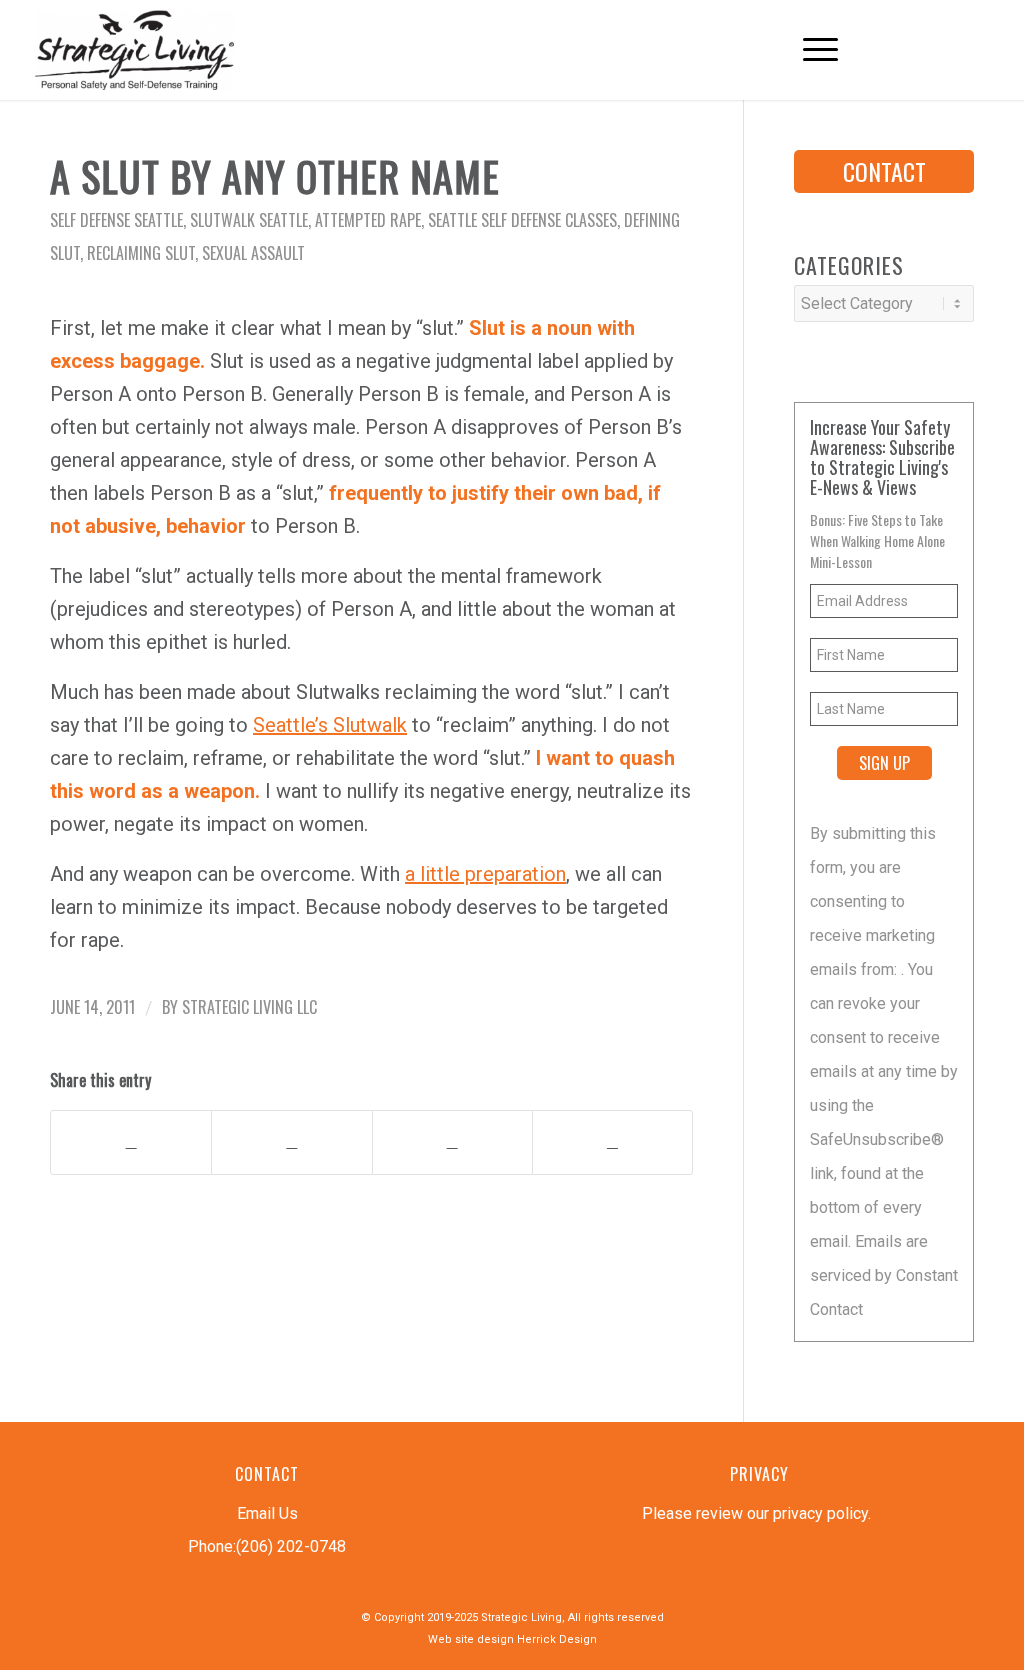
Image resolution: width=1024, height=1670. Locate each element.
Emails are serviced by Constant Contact (884, 1275)
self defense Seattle (116, 220)
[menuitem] (810, 50)
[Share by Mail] (612, 1142)
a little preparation (485, 874)
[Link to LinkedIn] (959, 49)
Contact (884, 171)
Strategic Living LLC (249, 1007)
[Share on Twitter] (291, 1142)
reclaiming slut (141, 253)
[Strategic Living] (134, 50)
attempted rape (368, 220)
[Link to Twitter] (899, 49)
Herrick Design (557, 1639)
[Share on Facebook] (131, 1142)
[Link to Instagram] (989, 49)
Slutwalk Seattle (249, 220)
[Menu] (810, 50)
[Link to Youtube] (929, 49)
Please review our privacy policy (755, 1513)
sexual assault (253, 253)
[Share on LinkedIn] (452, 1142)
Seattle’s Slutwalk (330, 725)
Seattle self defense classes (522, 220)
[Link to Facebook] (869, 49)
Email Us (267, 1513)
